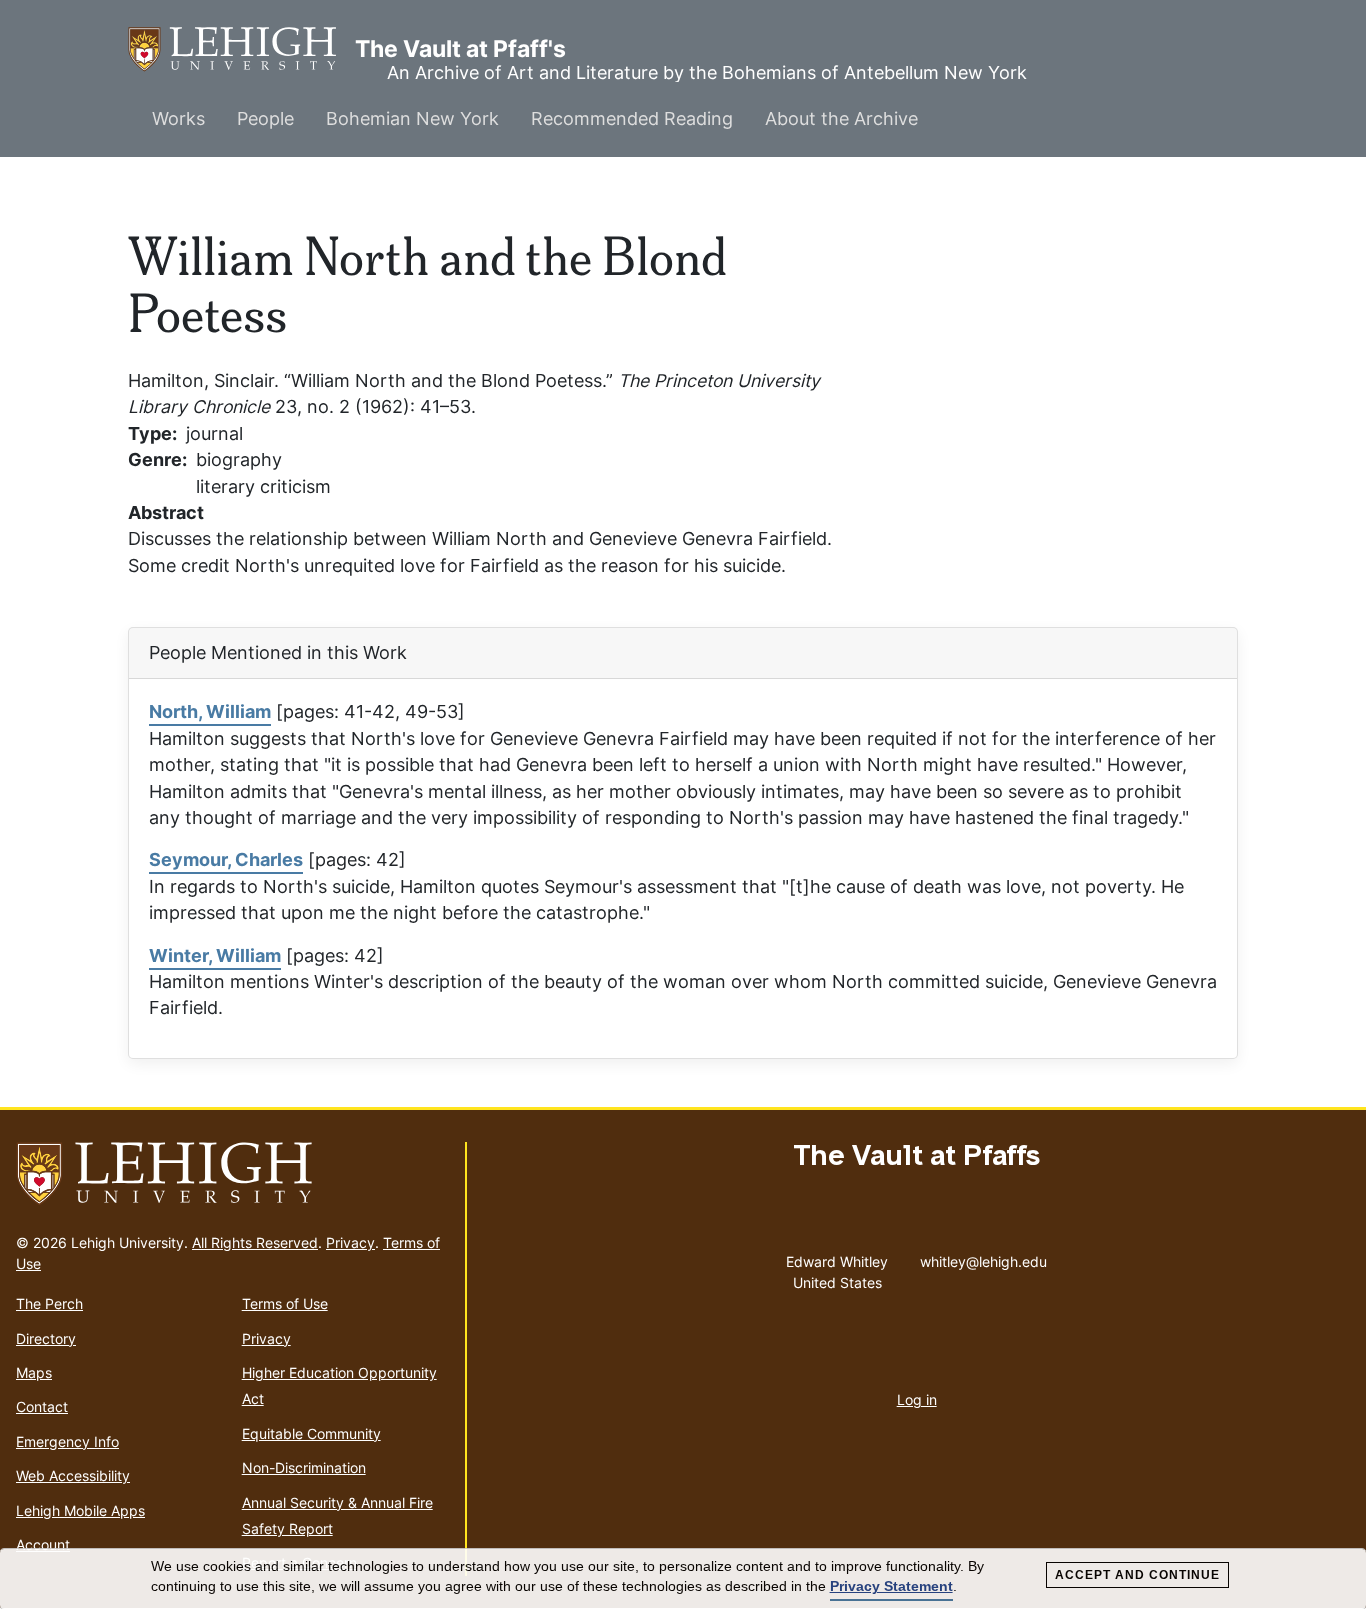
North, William (210, 711)
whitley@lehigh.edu (983, 1257)
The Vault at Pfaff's (241, 49)
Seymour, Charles (226, 859)
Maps (34, 1372)
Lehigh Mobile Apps (80, 1510)
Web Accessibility (73, 1475)
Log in (917, 1399)
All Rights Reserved (255, 1242)
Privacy (350, 1242)
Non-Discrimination (304, 1467)
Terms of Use (285, 1303)
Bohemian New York (412, 118)
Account (43, 1544)
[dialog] (683, 1579)
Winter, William (215, 955)
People (265, 118)
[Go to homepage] (232, 1174)
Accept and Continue (1137, 1575)
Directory (46, 1338)
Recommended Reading (632, 118)
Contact (42, 1406)
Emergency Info (67, 1441)
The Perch (49, 1303)
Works (178, 118)
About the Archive (841, 118)
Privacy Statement (891, 1586)
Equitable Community (311, 1433)
